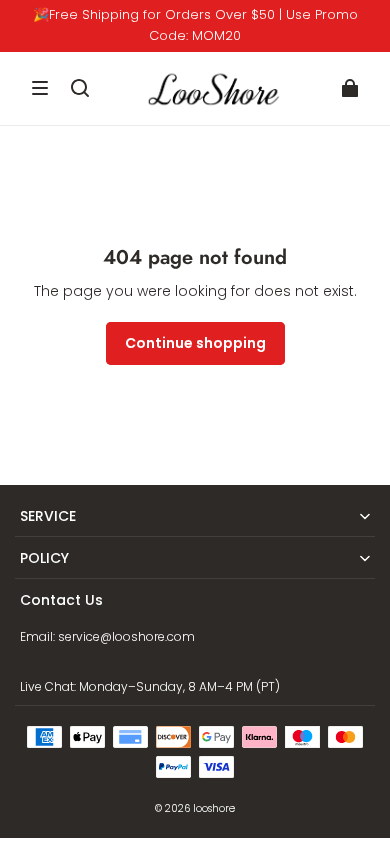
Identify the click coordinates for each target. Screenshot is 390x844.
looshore (214, 808)
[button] (40, 88)
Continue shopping (195, 343)
